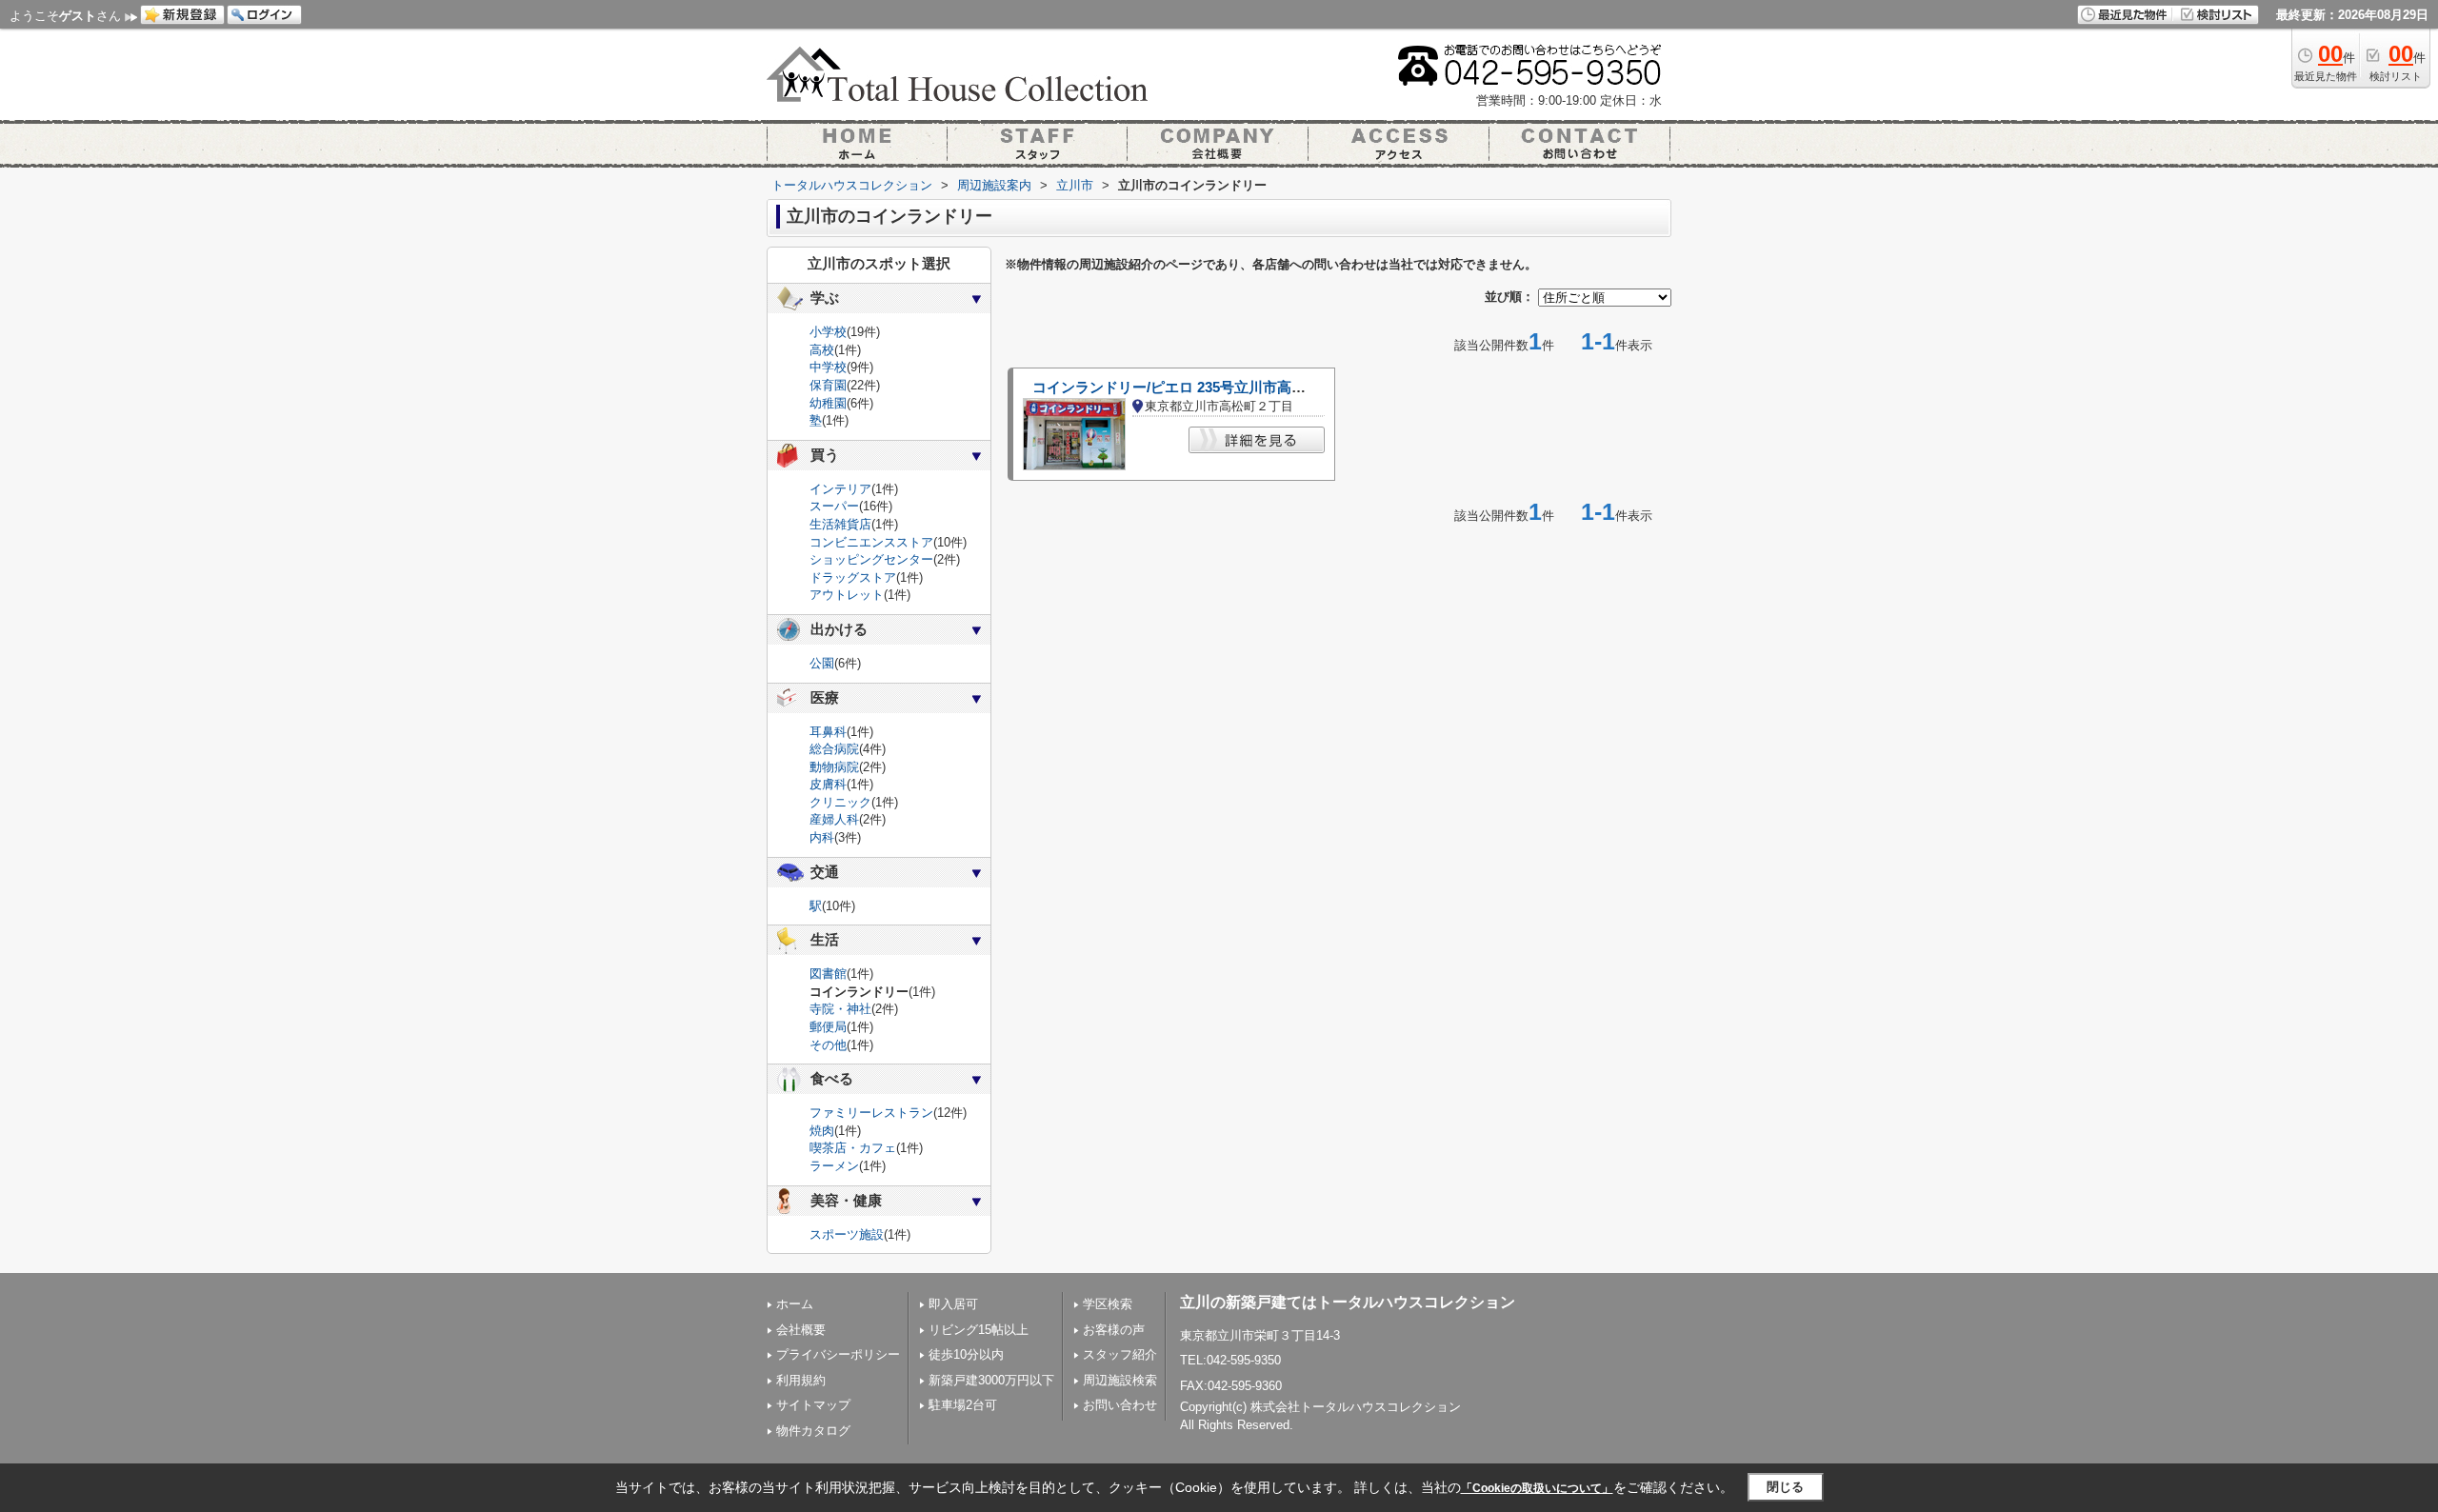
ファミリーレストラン (871, 1113)
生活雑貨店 (840, 524)
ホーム (795, 1304)
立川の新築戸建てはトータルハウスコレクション (1348, 1302)
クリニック (840, 802)
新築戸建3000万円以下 (991, 1380)
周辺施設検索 (1120, 1380)
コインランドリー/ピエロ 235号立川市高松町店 (1183, 388)
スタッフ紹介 (1120, 1354)
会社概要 (801, 1330)
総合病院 (834, 749)
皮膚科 (828, 784)
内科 (822, 837)
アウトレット (847, 595)
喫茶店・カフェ (853, 1148)
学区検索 (1108, 1304)
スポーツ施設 (847, 1234)
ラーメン (834, 1166)
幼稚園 (828, 403)
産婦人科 (834, 819)
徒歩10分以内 (966, 1354)
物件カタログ (813, 1431)
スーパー (834, 506)
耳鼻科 (828, 732)
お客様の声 (1114, 1330)
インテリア (840, 489)
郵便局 (828, 1027)
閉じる (1785, 1487)
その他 (828, 1045)
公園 (822, 663)
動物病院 (834, 767)
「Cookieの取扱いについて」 (1537, 1488)
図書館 (828, 974)
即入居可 (953, 1304)
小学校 (828, 332)
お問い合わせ (1120, 1405)
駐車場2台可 (963, 1405)
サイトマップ (813, 1405)
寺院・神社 (840, 1009)
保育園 (828, 385)
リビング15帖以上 (979, 1330)
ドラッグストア (853, 577)
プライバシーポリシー (838, 1354)
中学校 (828, 367)
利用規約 (801, 1380)
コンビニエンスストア (871, 542)
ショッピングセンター (871, 559)
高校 (822, 350)
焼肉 (822, 1131)
